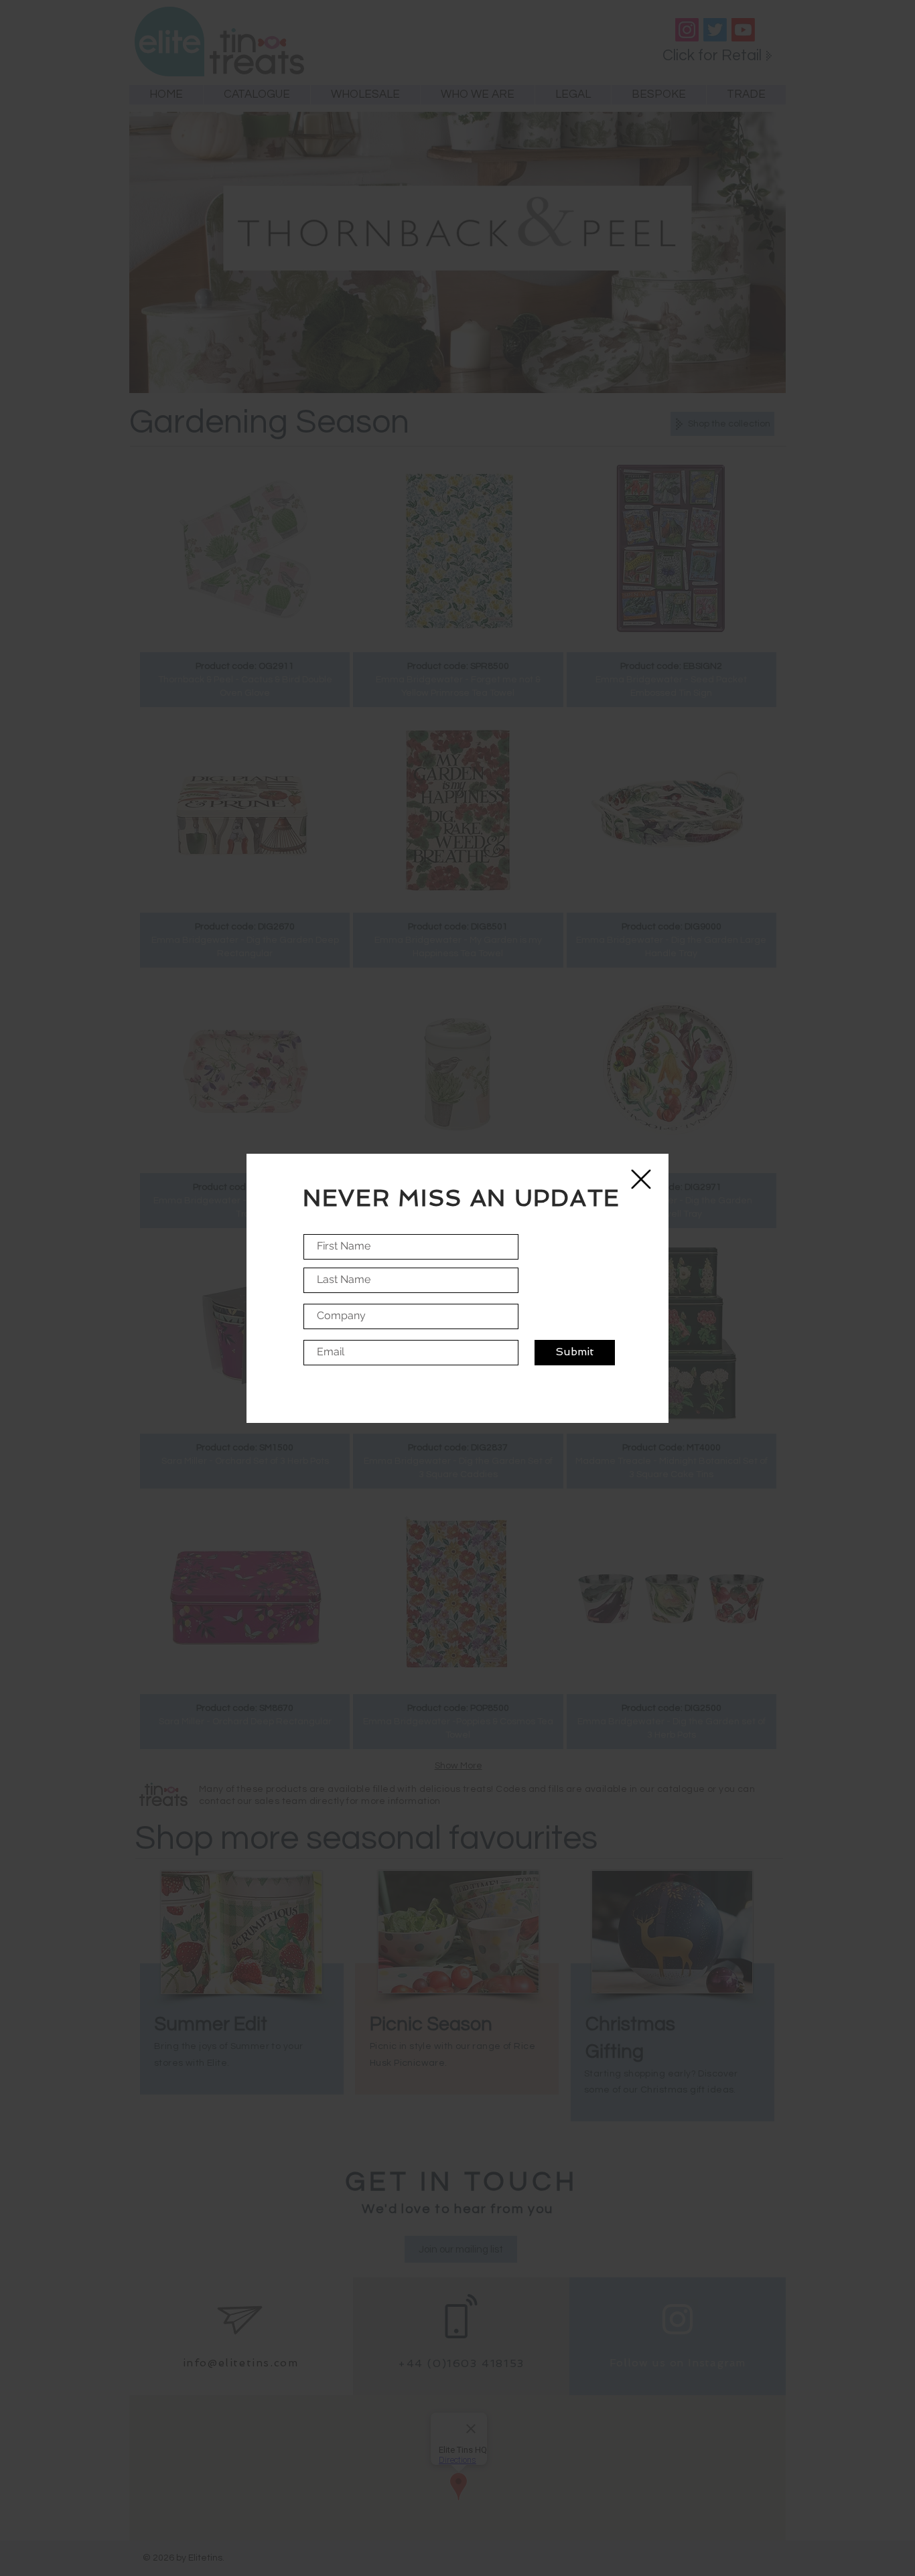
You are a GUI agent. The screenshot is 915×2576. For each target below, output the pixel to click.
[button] (641, 1179)
